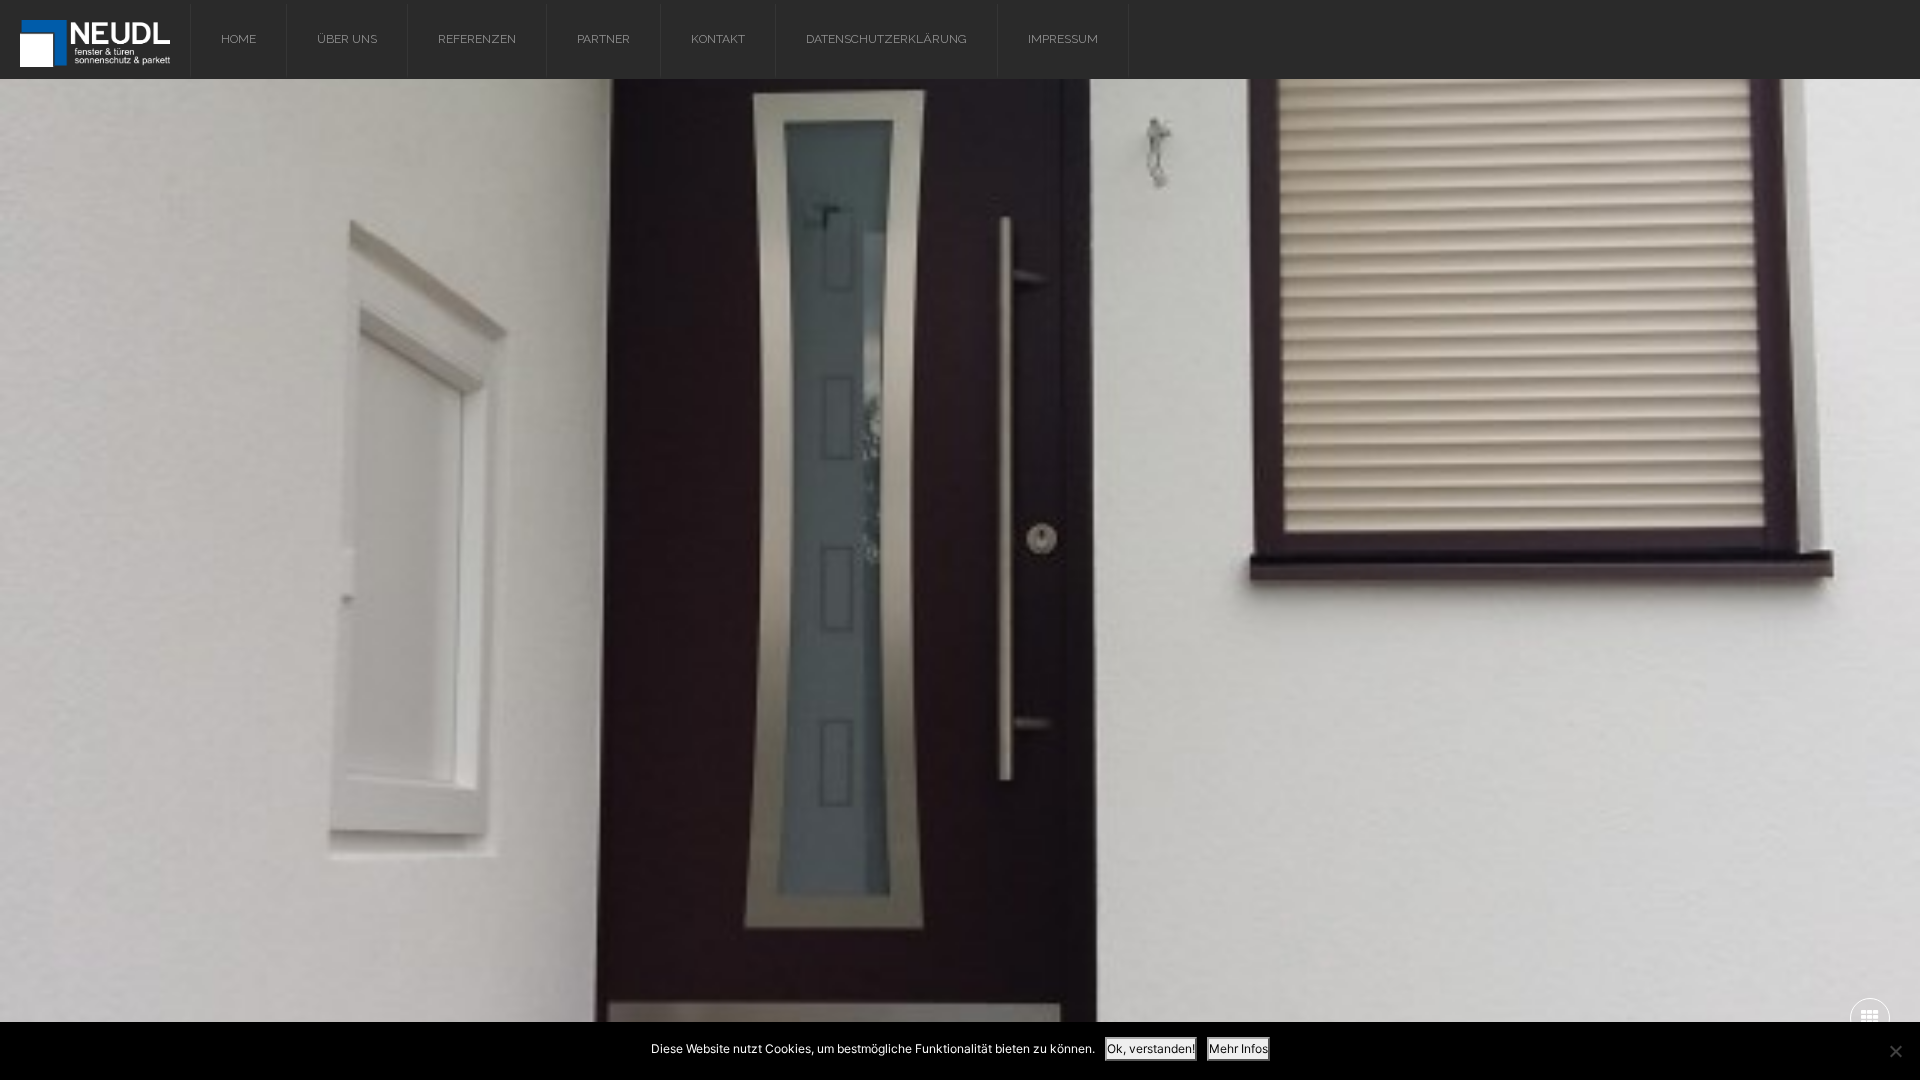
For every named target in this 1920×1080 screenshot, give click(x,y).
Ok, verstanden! (1151, 1048)
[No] (1895, 1051)
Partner (603, 39)
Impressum (1063, 39)
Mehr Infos (1238, 1048)
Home (238, 39)
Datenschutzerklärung (886, 39)
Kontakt (718, 39)
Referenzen (477, 39)
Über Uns (347, 39)
